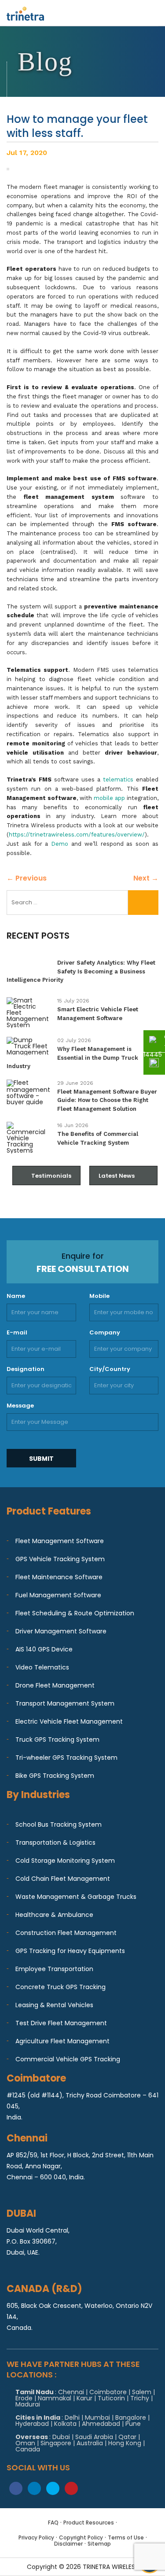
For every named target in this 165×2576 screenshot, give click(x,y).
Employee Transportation (54, 1969)
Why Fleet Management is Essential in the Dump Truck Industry (72, 1058)
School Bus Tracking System (59, 1824)
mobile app (109, 798)
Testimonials (51, 1176)
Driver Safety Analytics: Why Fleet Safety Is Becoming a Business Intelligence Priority (81, 971)
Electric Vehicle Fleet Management (69, 1721)
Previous (27, 878)
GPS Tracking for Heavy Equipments (70, 1951)
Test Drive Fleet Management (61, 2023)
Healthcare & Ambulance (54, 1915)
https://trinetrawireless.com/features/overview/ (77, 835)
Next (146, 878)
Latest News (117, 1176)
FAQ (53, 2523)
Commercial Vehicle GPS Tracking (68, 2059)
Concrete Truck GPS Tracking (60, 1987)
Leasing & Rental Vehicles (54, 2005)
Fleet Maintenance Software (59, 1577)
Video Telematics (42, 1667)
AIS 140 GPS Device (44, 1649)
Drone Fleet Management (55, 1685)
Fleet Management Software (60, 1541)
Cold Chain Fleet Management (63, 1879)
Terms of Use (126, 2537)
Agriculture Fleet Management (62, 2041)
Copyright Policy (81, 2537)
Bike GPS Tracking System (55, 1776)
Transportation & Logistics (55, 1843)
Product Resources (89, 2523)
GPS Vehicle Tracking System (60, 1559)
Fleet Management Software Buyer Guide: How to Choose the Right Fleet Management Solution (107, 1100)
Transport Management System (65, 1703)
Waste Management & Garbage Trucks (76, 1897)
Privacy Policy (36, 2537)
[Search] (143, 903)
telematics (118, 779)
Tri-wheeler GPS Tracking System (66, 1758)
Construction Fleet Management (66, 1933)
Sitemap (99, 2544)
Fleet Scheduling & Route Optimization (75, 1613)
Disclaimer (68, 2544)
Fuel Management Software (58, 1595)
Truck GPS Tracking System (57, 1739)
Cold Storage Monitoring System (65, 1861)
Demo (60, 844)
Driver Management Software (61, 1631)
